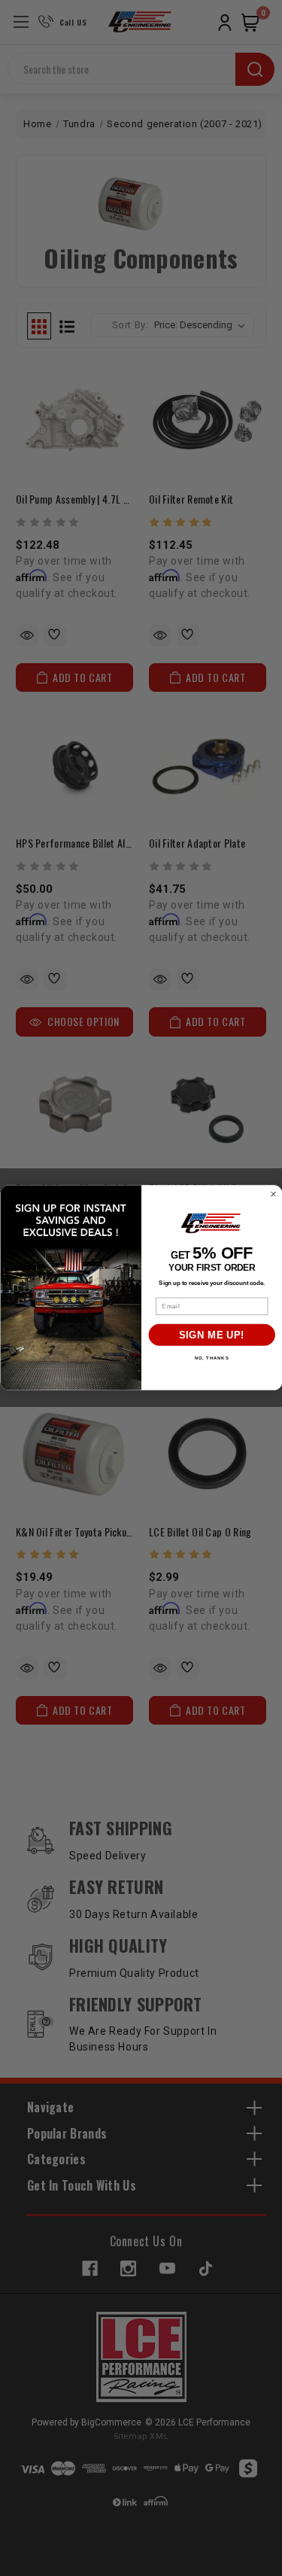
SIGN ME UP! (211, 1335)
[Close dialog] (273, 1194)
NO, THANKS (211, 1359)
